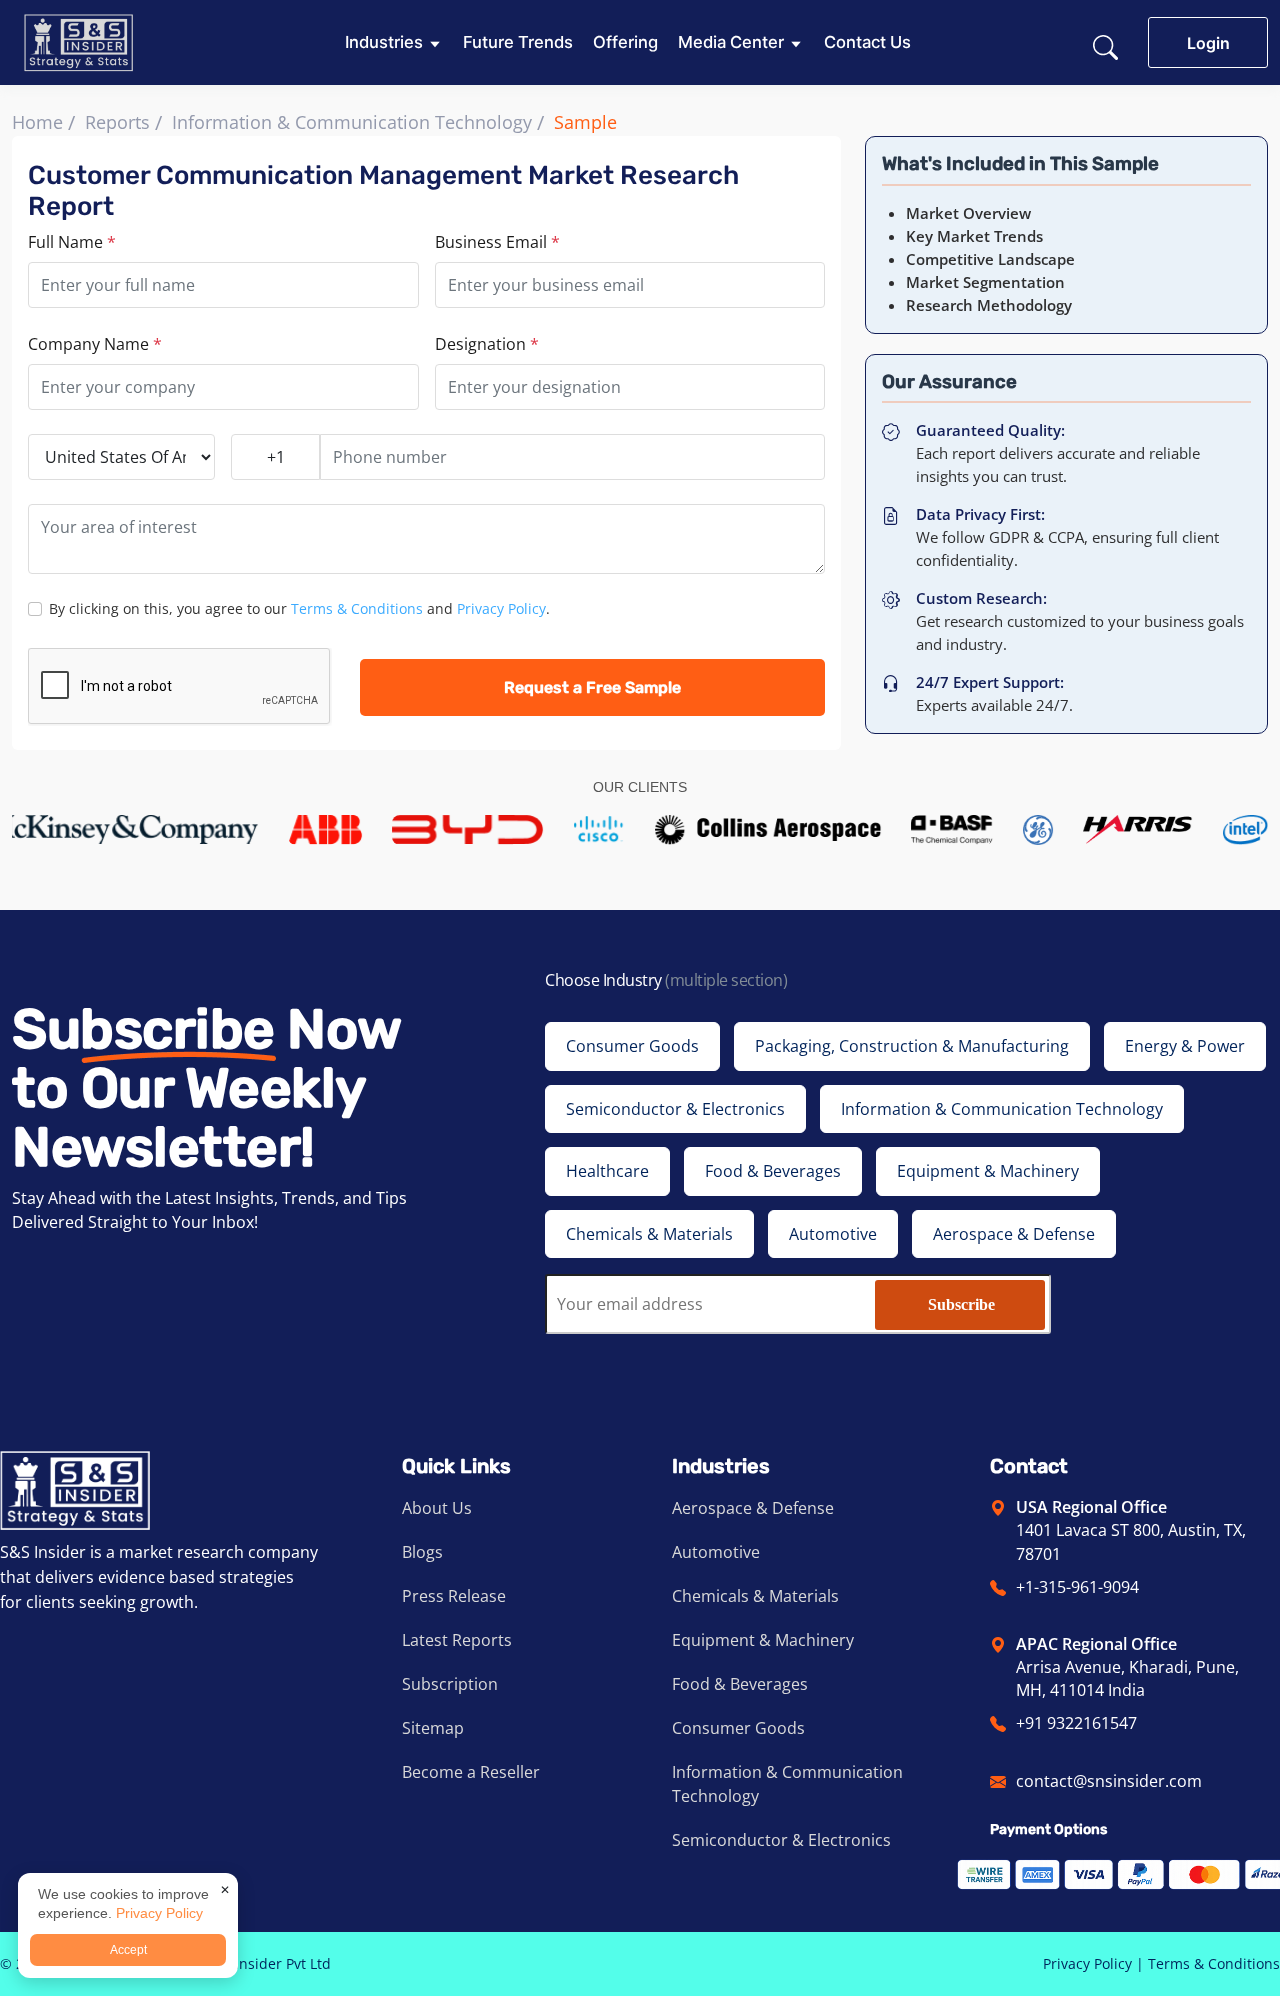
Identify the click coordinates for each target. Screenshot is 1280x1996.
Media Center (731, 42)
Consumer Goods (738, 1728)
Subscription (450, 1684)
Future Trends (518, 42)
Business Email (497, 242)
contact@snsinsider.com (1109, 1781)
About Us (437, 1508)
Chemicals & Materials (755, 1596)
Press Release (454, 1596)
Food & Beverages (740, 1684)
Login (1208, 43)
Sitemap (433, 1728)
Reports (117, 122)
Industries (384, 42)
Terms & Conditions (357, 608)
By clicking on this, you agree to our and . (299, 608)
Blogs (422, 1552)
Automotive (716, 1552)
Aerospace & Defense (753, 1508)
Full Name (72, 242)
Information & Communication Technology (352, 122)
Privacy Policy (501, 608)
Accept (128, 1950)
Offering (625, 42)
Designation (487, 344)
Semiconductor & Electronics (781, 1840)
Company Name (95, 344)
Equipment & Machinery (763, 1640)
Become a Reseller (471, 1772)
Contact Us (867, 42)
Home (37, 122)
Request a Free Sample (592, 687)
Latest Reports (457, 1640)
